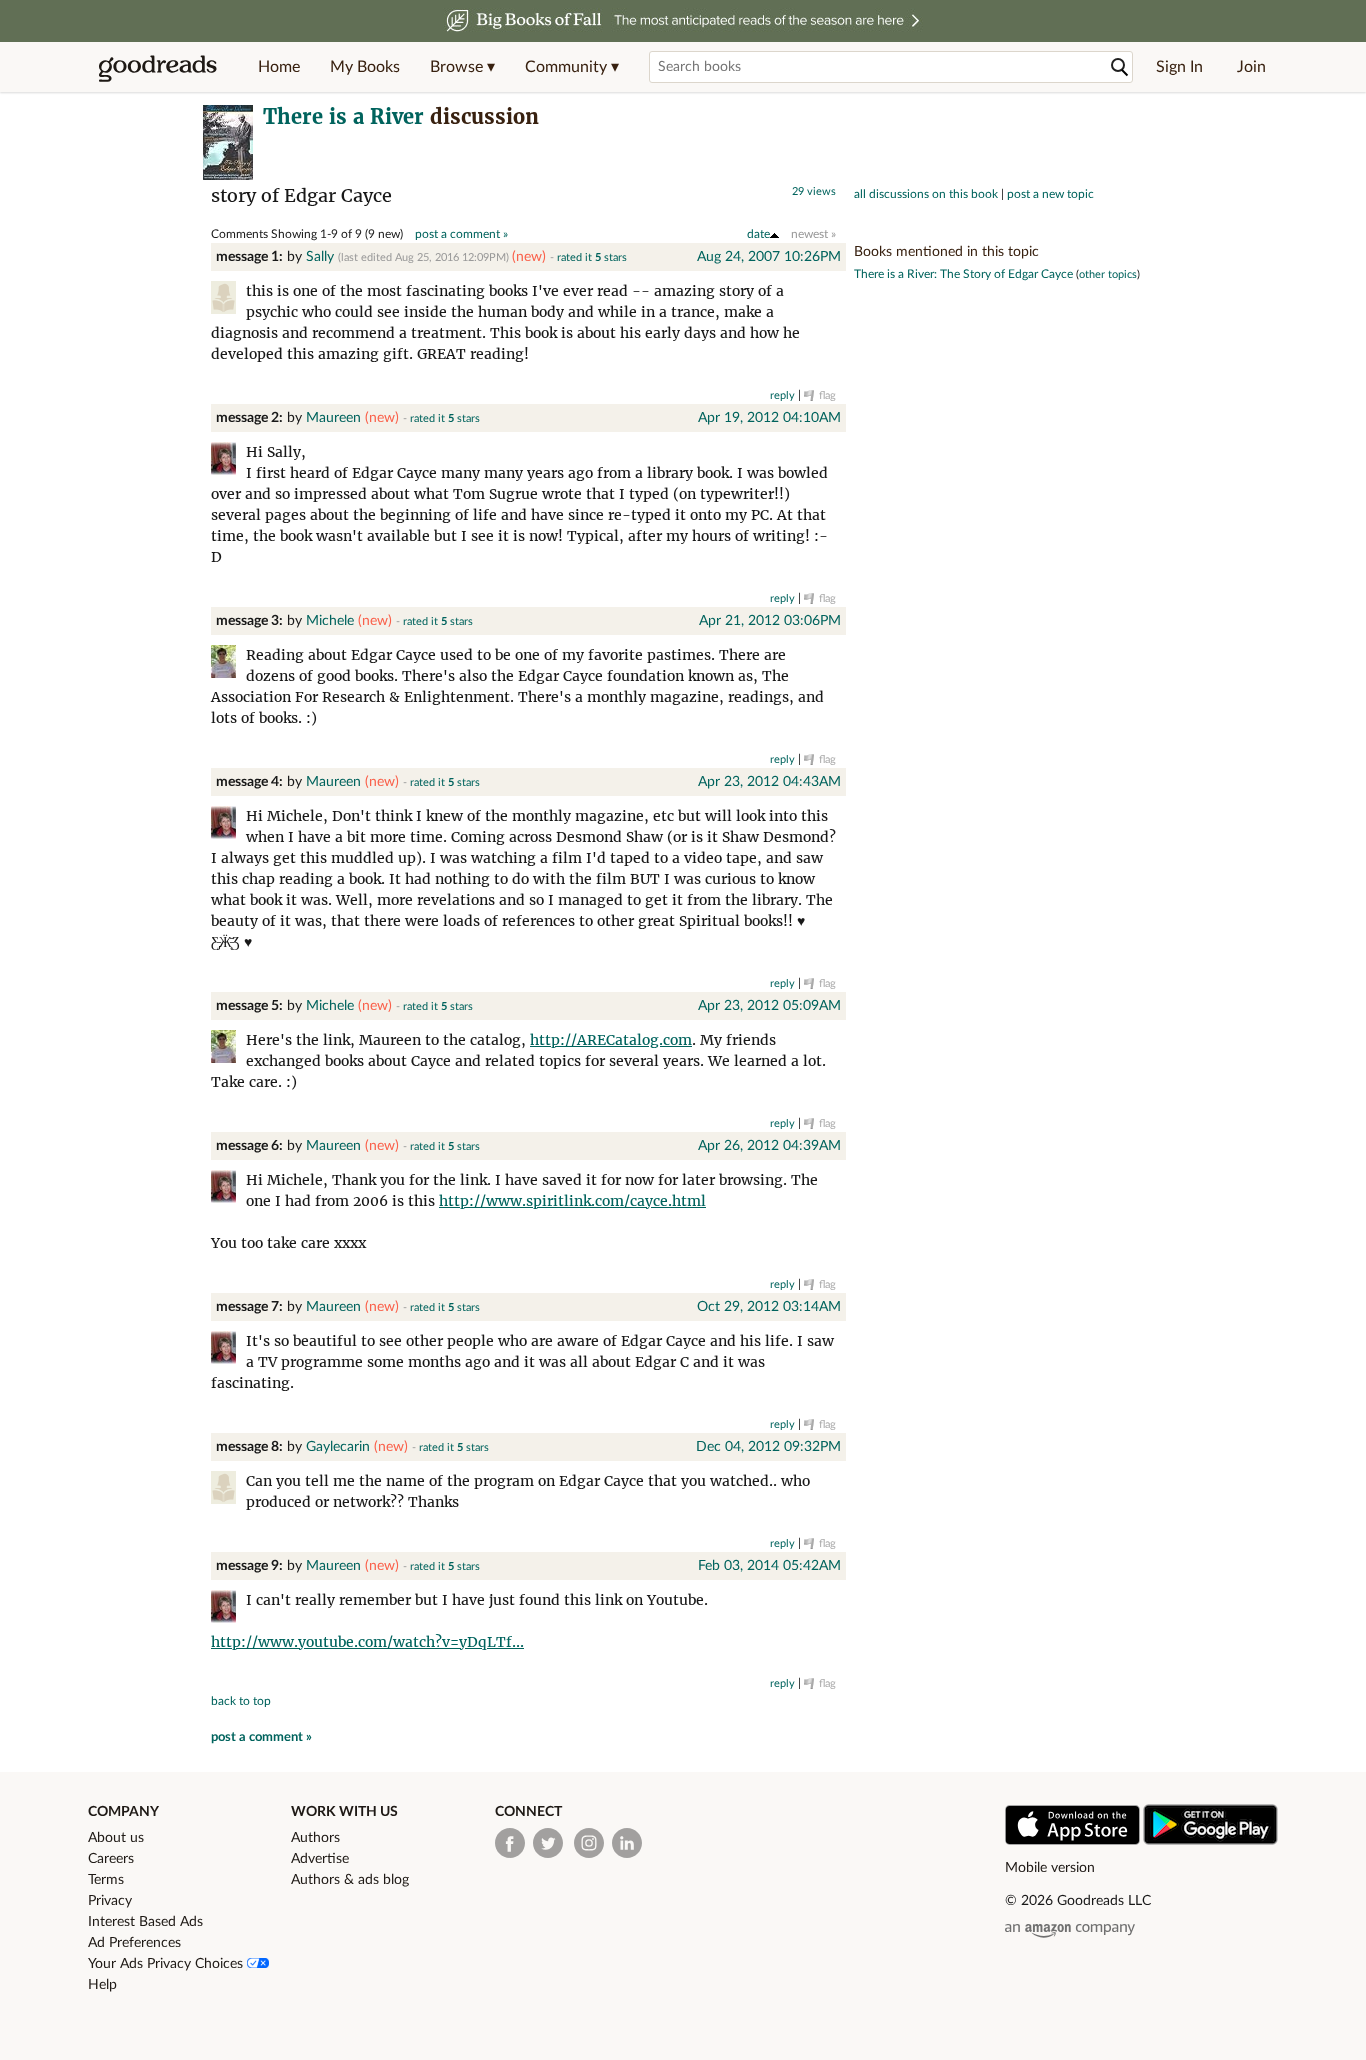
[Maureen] (228, 461)
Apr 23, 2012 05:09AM (769, 1006)
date (758, 234)
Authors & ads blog (350, 1880)
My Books (365, 67)
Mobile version (1050, 1868)
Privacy (110, 1901)
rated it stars (592, 257)
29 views (814, 191)
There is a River (343, 116)
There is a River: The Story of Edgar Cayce (963, 274)
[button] (462, 67)
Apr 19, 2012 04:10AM (769, 418)
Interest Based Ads (145, 1922)
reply (782, 395)
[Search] (1120, 67)
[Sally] (228, 300)
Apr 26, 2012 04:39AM (769, 1146)
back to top (241, 1701)
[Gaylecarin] (228, 1490)
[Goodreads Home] (158, 67)
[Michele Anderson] (228, 664)
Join (1251, 67)
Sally (320, 257)
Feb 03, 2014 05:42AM (769, 1566)
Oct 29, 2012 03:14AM (769, 1307)
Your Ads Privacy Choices (167, 1964)
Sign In (1179, 67)
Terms (106, 1880)
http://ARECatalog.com (611, 1040)
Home (279, 67)
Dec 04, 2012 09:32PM (768, 1447)
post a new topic (1050, 194)
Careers (111, 1859)
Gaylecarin (338, 1447)
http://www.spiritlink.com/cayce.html (572, 1201)
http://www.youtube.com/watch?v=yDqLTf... (367, 1642)
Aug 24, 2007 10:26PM (769, 257)
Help (102, 1985)
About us (116, 1838)
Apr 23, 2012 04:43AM (769, 782)
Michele (330, 621)
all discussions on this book (926, 194)
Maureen (333, 418)
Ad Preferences (134, 1943)
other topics (1108, 274)
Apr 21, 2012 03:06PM (770, 621)
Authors (315, 1838)
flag (827, 395)
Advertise (320, 1859)
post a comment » (461, 234)
